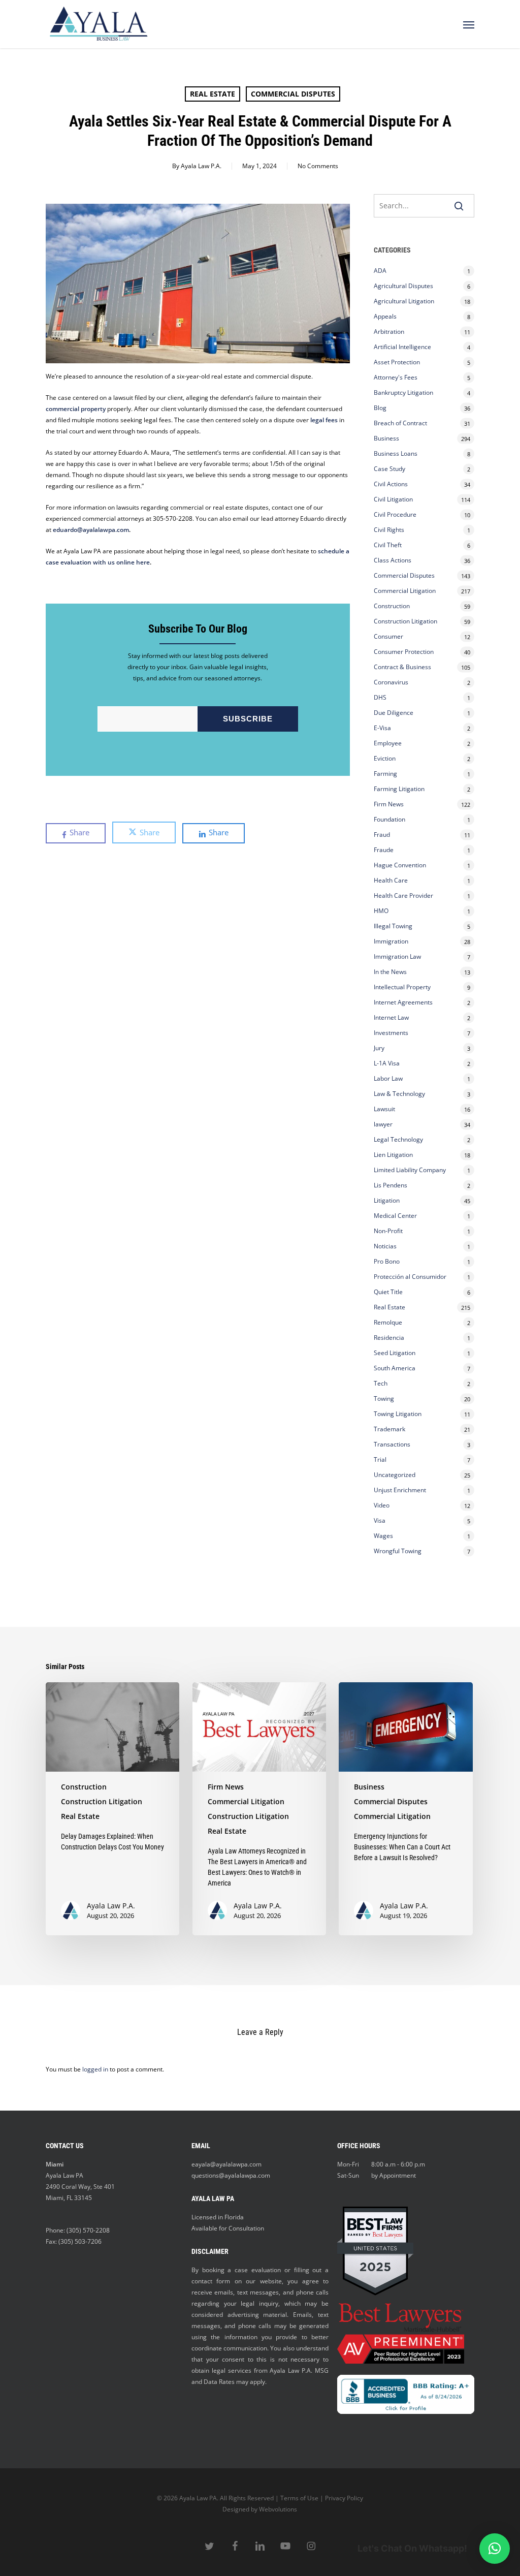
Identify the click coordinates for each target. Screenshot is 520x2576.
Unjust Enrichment (400, 1490)
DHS (380, 697)
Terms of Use (299, 2498)
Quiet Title (388, 1292)
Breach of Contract (400, 423)
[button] (469, 24)
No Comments (318, 166)
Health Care (391, 880)
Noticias (385, 1246)
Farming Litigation (399, 789)
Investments (391, 1033)
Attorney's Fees (396, 377)
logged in (95, 2069)
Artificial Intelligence (402, 347)
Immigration (391, 941)
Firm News (389, 804)
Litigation (387, 1200)
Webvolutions (278, 2509)
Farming (385, 774)
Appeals (385, 316)
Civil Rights (389, 530)
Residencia (389, 1338)
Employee (388, 743)
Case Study (389, 469)
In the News (390, 972)
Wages (383, 1536)
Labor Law (388, 1078)
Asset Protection (397, 362)
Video (382, 1505)
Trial (380, 1459)
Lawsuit (384, 1109)
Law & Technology (399, 1094)
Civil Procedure (395, 514)
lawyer (383, 1124)
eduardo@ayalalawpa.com (91, 530)
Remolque (388, 1322)
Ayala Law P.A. (201, 166)
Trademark (389, 1429)
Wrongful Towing (398, 1551)
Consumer (388, 636)
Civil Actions (391, 484)
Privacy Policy (344, 2498)
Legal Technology (398, 1139)
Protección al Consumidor (410, 1277)
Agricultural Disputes (404, 286)
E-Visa (382, 728)
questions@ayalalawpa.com (231, 2175)
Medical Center (395, 1216)
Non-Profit (388, 1231)
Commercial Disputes (293, 94)
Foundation (389, 819)
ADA (380, 271)
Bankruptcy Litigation (403, 392)
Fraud (382, 835)
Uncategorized (395, 1475)
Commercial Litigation (405, 591)
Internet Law (391, 1017)
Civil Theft (388, 545)
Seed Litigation (395, 1353)
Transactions (392, 1444)
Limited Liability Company (410, 1170)
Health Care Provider (403, 896)
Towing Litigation (398, 1414)
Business (386, 438)
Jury (379, 1048)
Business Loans (396, 453)
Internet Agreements (403, 1002)
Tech (381, 1383)
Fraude (384, 850)
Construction (392, 606)
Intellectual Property (402, 987)
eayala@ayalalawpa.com (226, 2164)
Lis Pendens (391, 1185)
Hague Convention (400, 865)
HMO (381, 911)
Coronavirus (391, 682)
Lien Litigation (393, 1155)
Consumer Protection (404, 652)
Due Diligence (394, 713)
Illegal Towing (393, 926)
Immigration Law (397, 956)
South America (395, 1368)
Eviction (385, 758)
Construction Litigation (405, 621)
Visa (380, 1520)
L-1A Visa (387, 1063)
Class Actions (393, 560)
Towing (384, 1399)
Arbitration (389, 332)
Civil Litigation (393, 499)
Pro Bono (387, 1261)
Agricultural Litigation (404, 301)
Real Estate (213, 94)
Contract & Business (402, 667)
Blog (380, 408)
